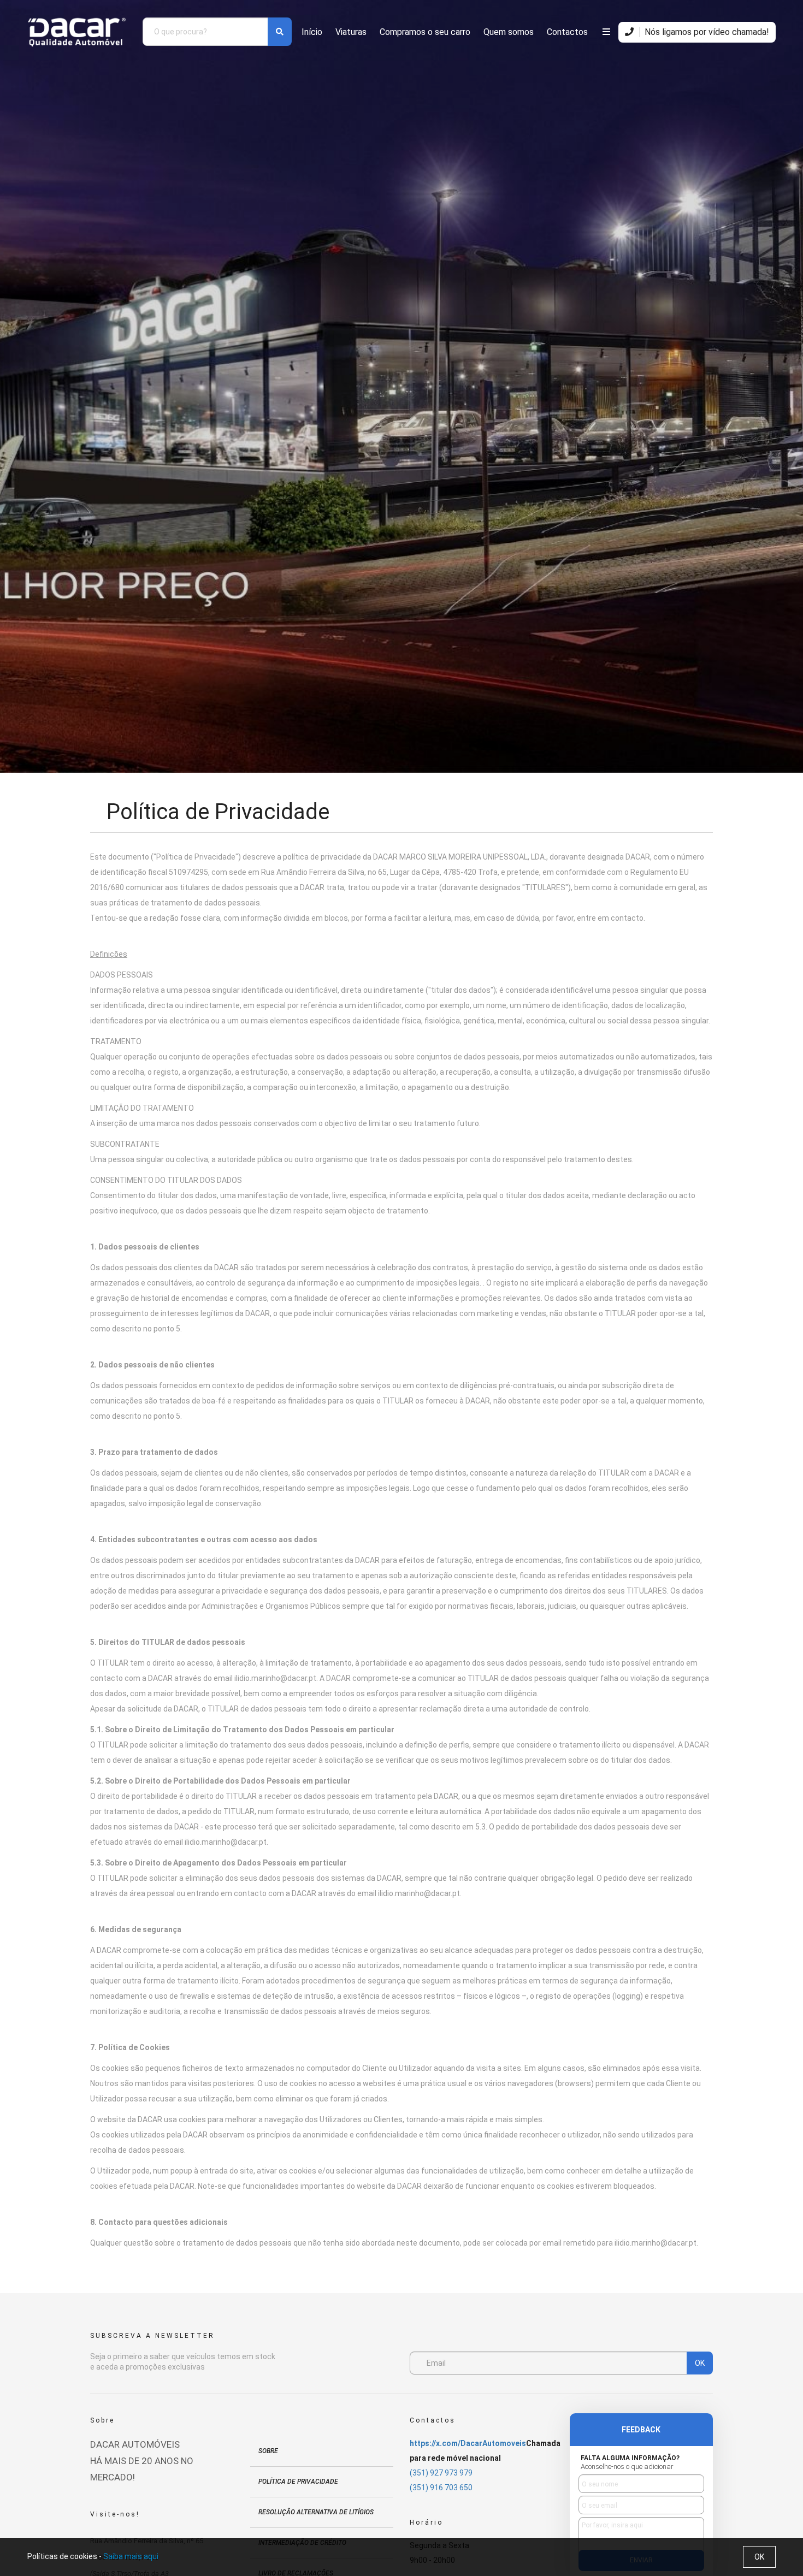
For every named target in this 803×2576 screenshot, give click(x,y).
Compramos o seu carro (425, 32)
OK (700, 2363)
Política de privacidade (298, 2482)
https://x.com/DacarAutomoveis (468, 2443)
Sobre (268, 2451)
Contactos (567, 32)
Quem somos (509, 32)
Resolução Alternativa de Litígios (316, 2512)
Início (312, 32)
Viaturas (351, 32)
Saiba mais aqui (131, 2556)
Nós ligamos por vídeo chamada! (706, 32)
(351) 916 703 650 (441, 2488)
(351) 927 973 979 (441, 2473)
